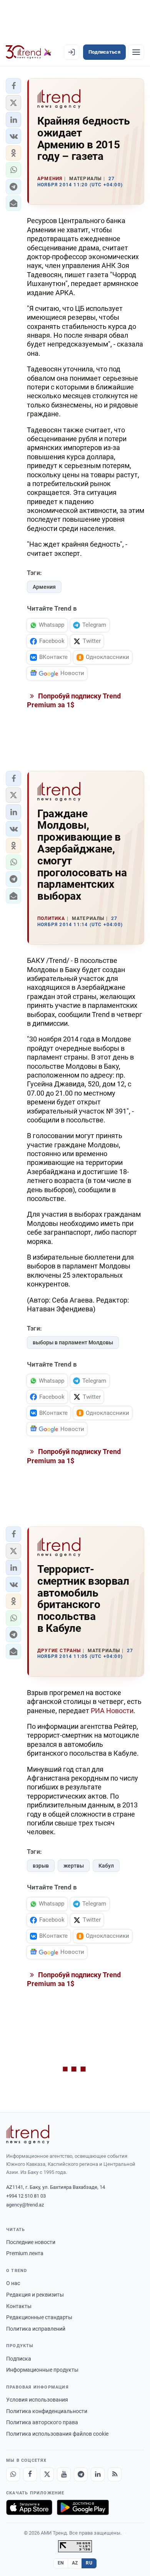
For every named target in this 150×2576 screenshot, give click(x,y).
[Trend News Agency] (28, 2134)
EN (61, 2563)
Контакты (19, 2306)
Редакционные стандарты (39, 2317)
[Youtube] (64, 2474)
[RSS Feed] (115, 2474)
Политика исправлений (36, 2329)
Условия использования (37, 2400)
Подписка (19, 2359)
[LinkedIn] (98, 2474)
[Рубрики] (136, 52)
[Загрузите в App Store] (29, 2507)
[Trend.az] (29, 52)
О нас (13, 2283)
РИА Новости (112, 1711)
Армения (44, 587)
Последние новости (31, 2242)
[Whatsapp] (13, 2474)
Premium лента (25, 2253)
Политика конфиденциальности (47, 2411)
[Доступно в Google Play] (83, 2507)
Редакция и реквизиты (35, 2295)
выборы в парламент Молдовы (73, 1342)
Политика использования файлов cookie (57, 2434)
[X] (47, 2474)
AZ (75, 2563)
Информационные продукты (42, 2370)
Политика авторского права (42, 2422)
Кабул (106, 1866)
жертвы (74, 1866)
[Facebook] (30, 2474)
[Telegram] (81, 2474)
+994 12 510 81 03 (26, 2196)
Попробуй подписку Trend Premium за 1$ (74, 700)
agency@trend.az (25, 2205)
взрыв (41, 1866)
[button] (13, 86)
